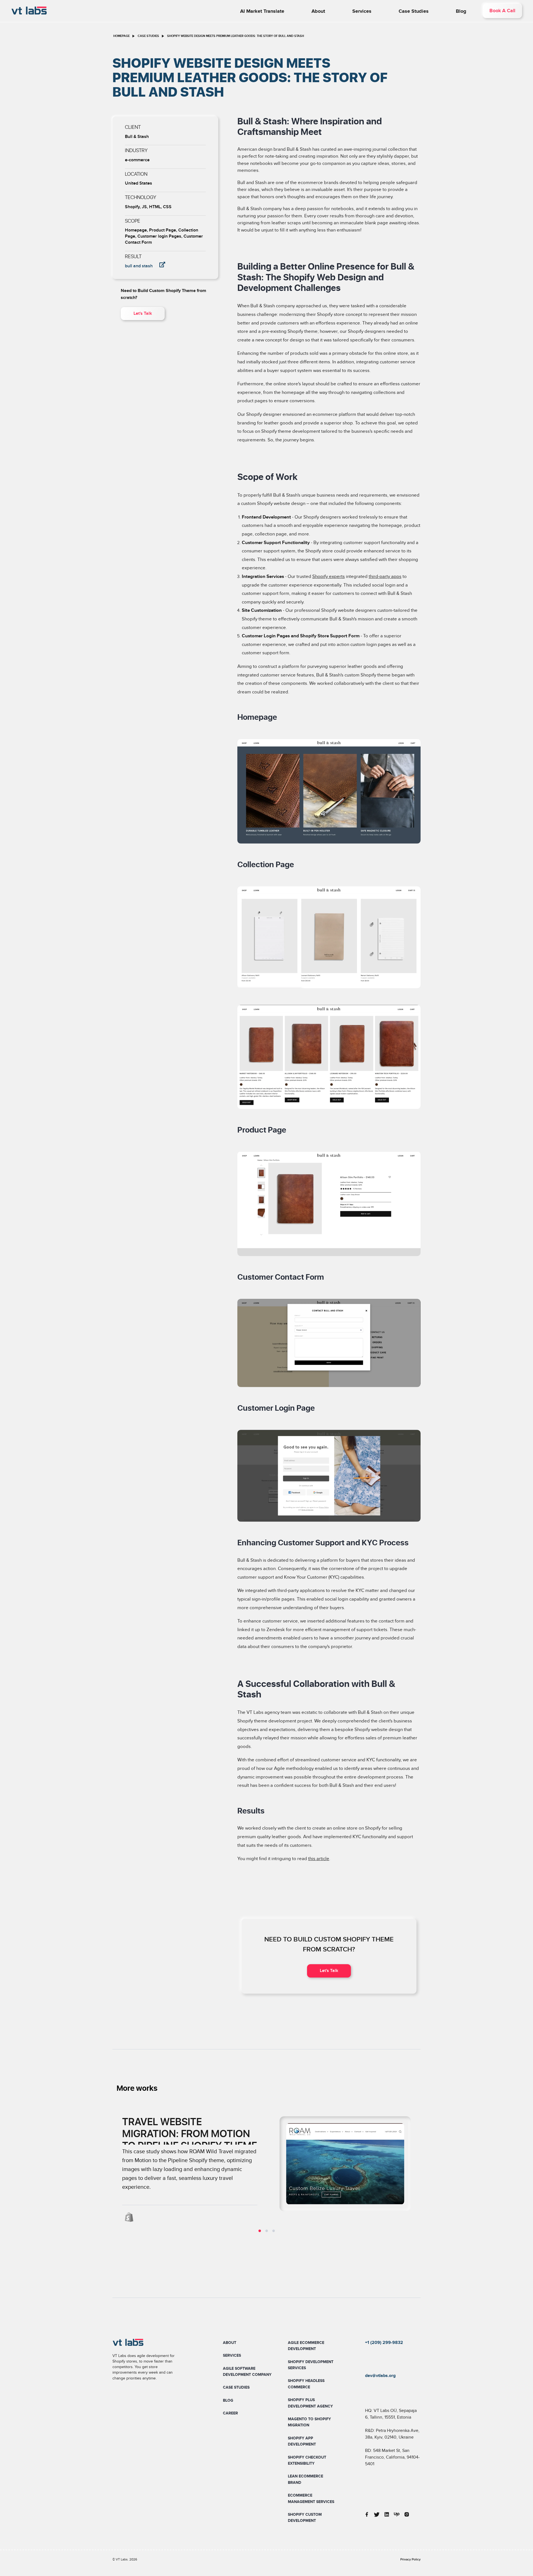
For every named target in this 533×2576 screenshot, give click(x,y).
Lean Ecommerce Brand (306, 2479)
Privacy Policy (410, 2559)
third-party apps (385, 577)
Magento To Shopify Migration (309, 2422)
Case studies (414, 11)
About (318, 11)
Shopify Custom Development (305, 2518)
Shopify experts (329, 577)
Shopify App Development (302, 2441)
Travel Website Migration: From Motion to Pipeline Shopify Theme (190, 2134)
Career (230, 2413)
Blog (461, 11)
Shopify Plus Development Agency (310, 2403)
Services (362, 11)
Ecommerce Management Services (311, 2498)
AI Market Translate (262, 11)
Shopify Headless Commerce (306, 2384)
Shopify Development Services (311, 2365)
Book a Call (502, 11)
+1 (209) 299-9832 (384, 2343)
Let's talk (143, 314)
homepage (121, 36)
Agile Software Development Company (247, 2372)
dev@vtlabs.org (380, 2376)
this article (319, 1859)
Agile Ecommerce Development (306, 2346)
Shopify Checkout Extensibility (307, 2460)
